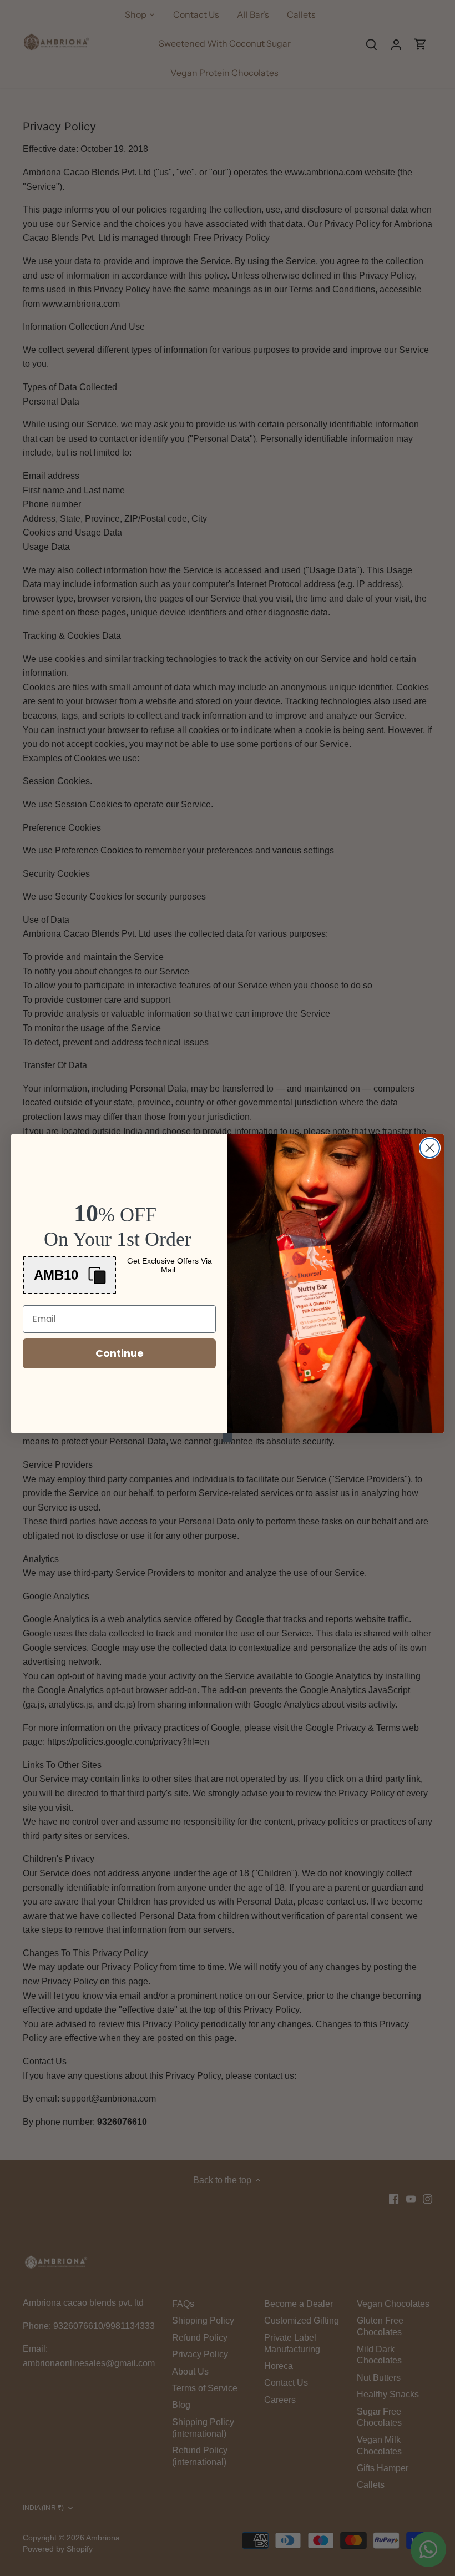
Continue (120, 1353)
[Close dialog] (430, 1148)
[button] (69, 1275)
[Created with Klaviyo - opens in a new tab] (228, 1438)
